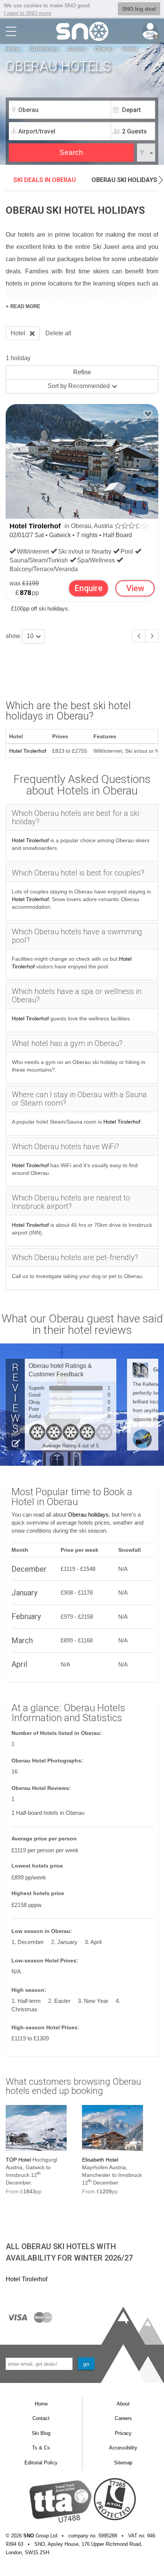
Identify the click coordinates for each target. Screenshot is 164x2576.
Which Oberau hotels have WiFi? (65, 1147)
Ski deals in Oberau (45, 180)
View (135, 588)
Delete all (58, 333)
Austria (77, 49)
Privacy (123, 2433)
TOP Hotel (18, 2160)
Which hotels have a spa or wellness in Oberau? (77, 996)
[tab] (82, 817)
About (123, 2404)
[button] (161, 180)
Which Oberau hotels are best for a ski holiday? (76, 817)
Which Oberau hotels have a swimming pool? (77, 936)
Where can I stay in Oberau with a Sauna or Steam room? (79, 1099)
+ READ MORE (23, 306)
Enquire (88, 588)
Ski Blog (41, 2433)
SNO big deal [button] (139, 9)
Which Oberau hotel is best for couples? (78, 873)
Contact (41, 2418)
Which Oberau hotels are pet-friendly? (75, 1257)
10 (31, 636)
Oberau (104, 49)
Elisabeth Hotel (100, 2160)
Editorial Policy (41, 2463)
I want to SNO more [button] (28, 13)
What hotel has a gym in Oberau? (67, 1043)
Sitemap (123, 2463)
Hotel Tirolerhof (35, 526)
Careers (123, 2418)
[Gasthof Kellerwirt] (140, 1370)
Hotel (18, 333)
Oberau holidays (88, 1515)
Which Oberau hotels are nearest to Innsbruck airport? (71, 1202)
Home (13, 49)
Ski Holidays (44, 49)
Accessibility (123, 2448)
